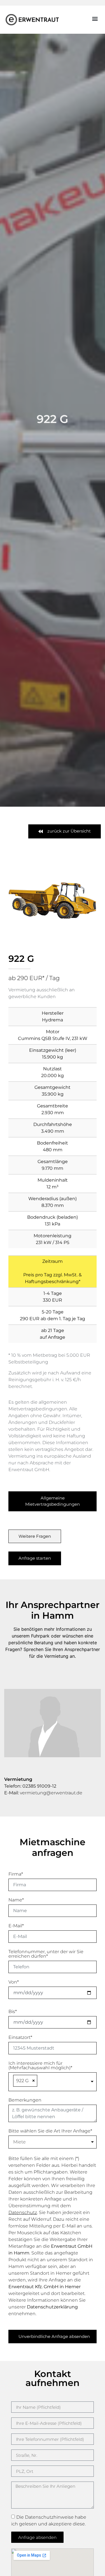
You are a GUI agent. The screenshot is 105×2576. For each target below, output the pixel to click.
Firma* (16, 1874)
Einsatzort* (20, 2037)
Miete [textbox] (19, 2142)
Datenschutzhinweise (49, 2517)
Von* (14, 1982)
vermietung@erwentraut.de (51, 1793)
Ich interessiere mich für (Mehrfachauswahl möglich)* (40, 2065)
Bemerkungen (25, 2100)
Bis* (13, 2011)
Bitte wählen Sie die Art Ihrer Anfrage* (50, 2131)
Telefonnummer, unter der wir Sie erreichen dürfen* (46, 1954)
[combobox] (53, 2082)
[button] (95, 19)
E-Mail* (16, 1926)
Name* (16, 1900)
